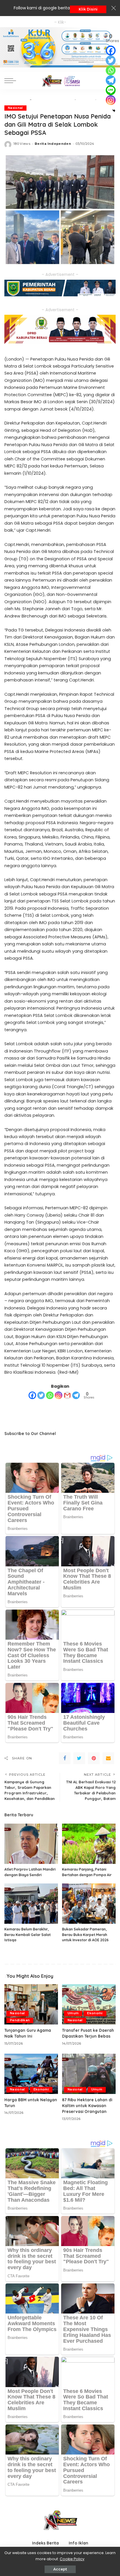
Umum (73, 2013)
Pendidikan (20, 2020)
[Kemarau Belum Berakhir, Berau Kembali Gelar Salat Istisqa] (31, 1904)
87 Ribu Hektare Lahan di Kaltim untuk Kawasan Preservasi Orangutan (87, 2106)
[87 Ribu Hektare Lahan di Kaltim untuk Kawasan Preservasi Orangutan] (89, 2074)
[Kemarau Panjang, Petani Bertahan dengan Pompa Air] (89, 1844)
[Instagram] (59, 1395)
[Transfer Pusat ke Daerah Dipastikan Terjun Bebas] (89, 2004)
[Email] (108, 1758)
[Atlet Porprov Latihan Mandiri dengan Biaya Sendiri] (31, 1844)
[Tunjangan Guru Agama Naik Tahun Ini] (31, 2004)
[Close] (114, 8)
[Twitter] (41, 1395)
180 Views (22, 144)
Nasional (15, 108)
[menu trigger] (12, 81)
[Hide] (114, 111)
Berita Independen (53, 144)
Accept (60, 2569)
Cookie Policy (72, 2559)
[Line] (111, 90)
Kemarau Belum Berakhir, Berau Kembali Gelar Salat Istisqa (28, 1935)
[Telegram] (76, 1395)
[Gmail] (67, 1395)
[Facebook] (32, 1395)
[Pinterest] (94, 1758)
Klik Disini (88, 9)
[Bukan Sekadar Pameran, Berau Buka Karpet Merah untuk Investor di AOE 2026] (89, 1904)
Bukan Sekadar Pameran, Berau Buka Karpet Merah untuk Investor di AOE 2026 (85, 1935)
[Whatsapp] (50, 1395)
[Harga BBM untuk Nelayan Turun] (31, 2074)
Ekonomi (95, 2013)
